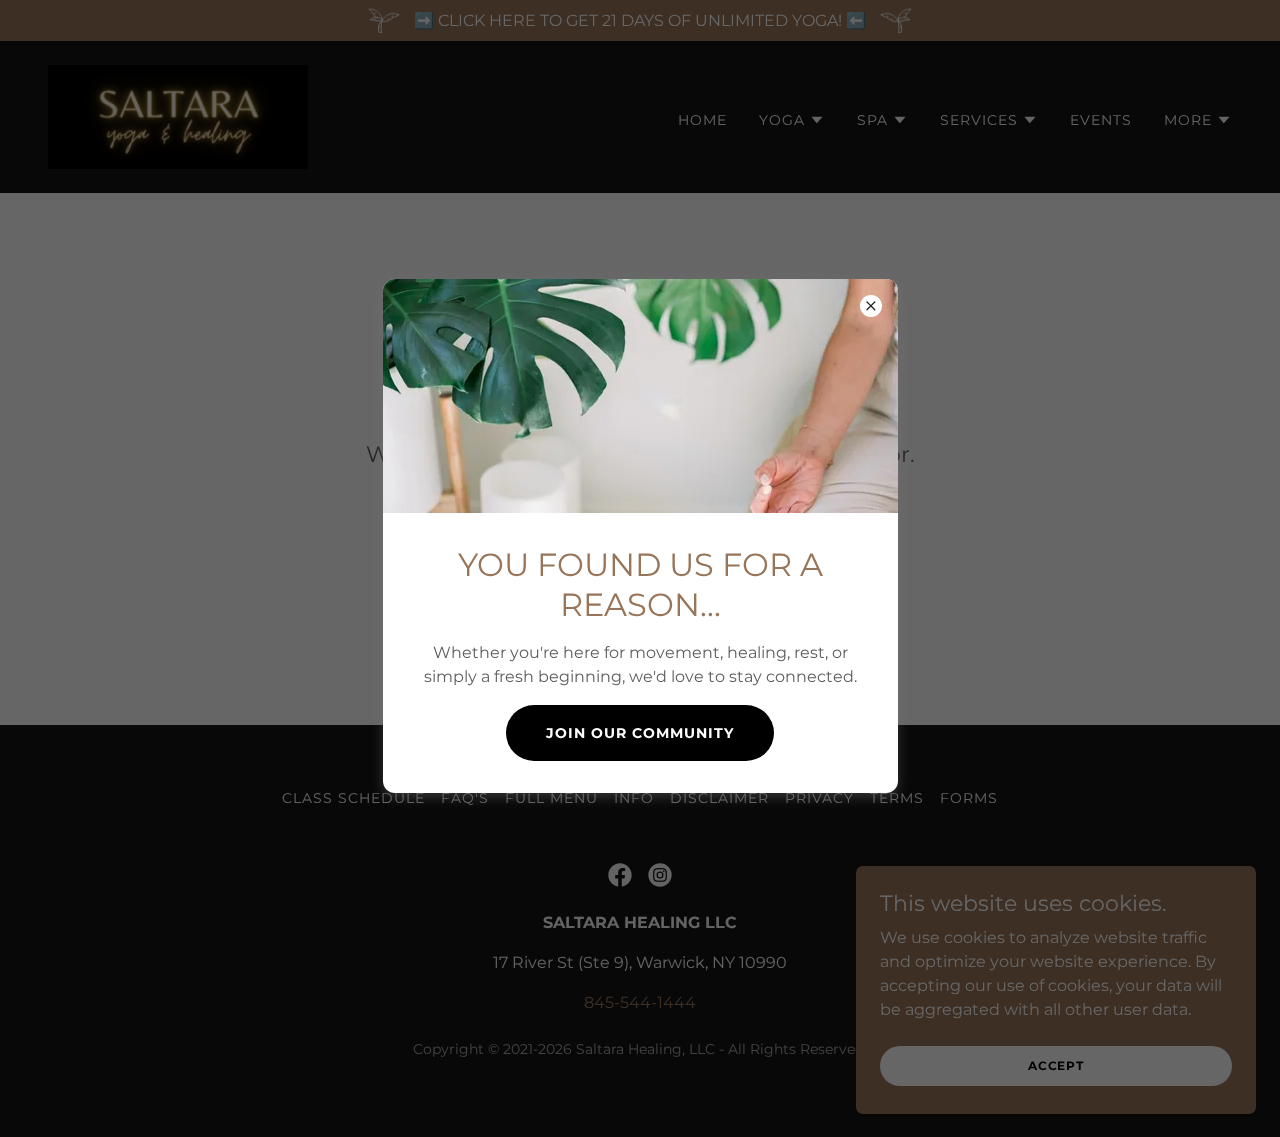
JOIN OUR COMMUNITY (640, 733)
